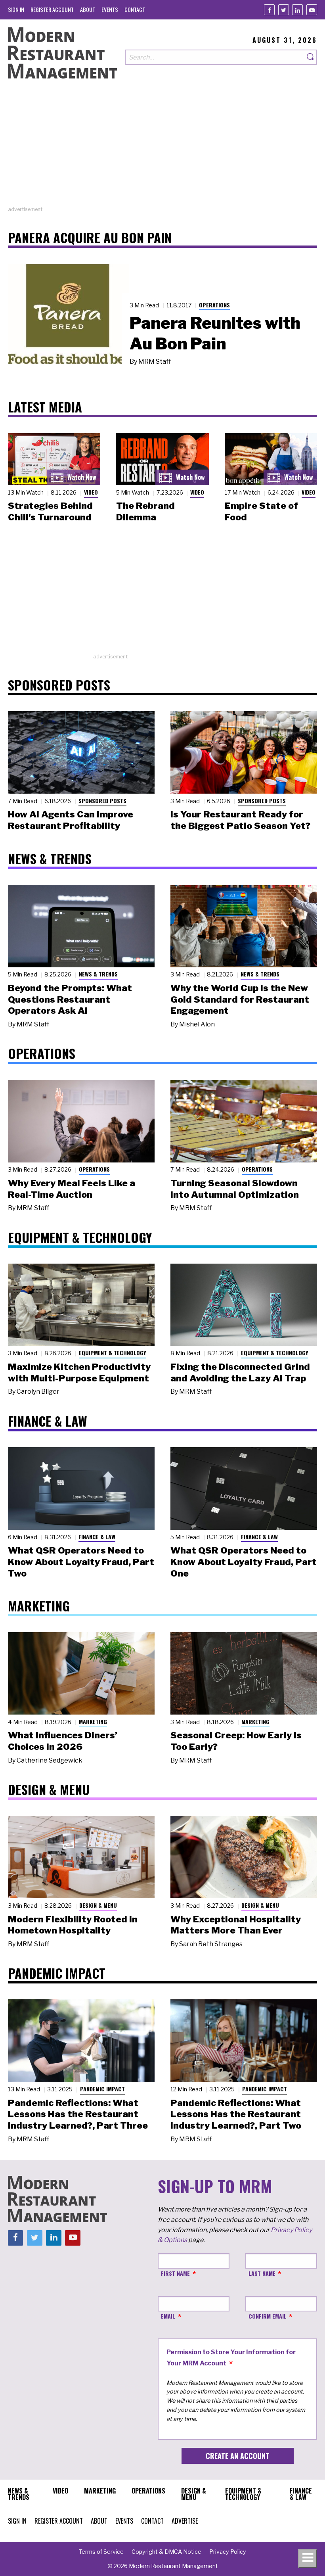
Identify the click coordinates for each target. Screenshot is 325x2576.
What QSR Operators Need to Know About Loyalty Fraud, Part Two (81, 1562)
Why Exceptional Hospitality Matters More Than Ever (236, 1925)
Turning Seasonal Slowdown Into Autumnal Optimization (235, 1189)
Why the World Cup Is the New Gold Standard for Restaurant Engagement (240, 999)
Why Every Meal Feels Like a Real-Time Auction (72, 1189)
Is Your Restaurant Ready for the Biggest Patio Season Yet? (240, 820)
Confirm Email (268, 2316)
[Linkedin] (297, 10)
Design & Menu (98, 1905)
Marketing (93, 1721)
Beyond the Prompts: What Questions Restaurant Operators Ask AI (70, 999)
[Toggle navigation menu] (308, 2559)
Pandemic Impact (102, 2089)
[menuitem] (16, 9)
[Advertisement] (162, 150)
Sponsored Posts (102, 801)
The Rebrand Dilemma (145, 511)
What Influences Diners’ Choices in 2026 (63, 1741)
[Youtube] (312, 10)
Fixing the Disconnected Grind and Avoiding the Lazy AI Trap (240, 1372)
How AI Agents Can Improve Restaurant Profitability (71, 820)
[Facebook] (269, 10)
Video (91, 492)
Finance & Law (97, 1537)
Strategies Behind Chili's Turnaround (50, 511)
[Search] (311, 57)
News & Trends (98, 974)
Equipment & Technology (113, 1353)
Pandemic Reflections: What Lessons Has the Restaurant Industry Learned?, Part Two (236, 2114)
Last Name (262, 2273)
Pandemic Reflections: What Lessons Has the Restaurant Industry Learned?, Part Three (78, 2114)
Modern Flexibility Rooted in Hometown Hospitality (73, 1925)
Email (168, 2316)
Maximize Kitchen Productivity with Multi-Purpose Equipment (79, 1372)
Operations (214, 305)
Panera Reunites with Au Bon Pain (215, 333)
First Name (175, 2273)
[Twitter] (284, 10)
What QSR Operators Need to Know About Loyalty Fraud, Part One (244, 1562)
